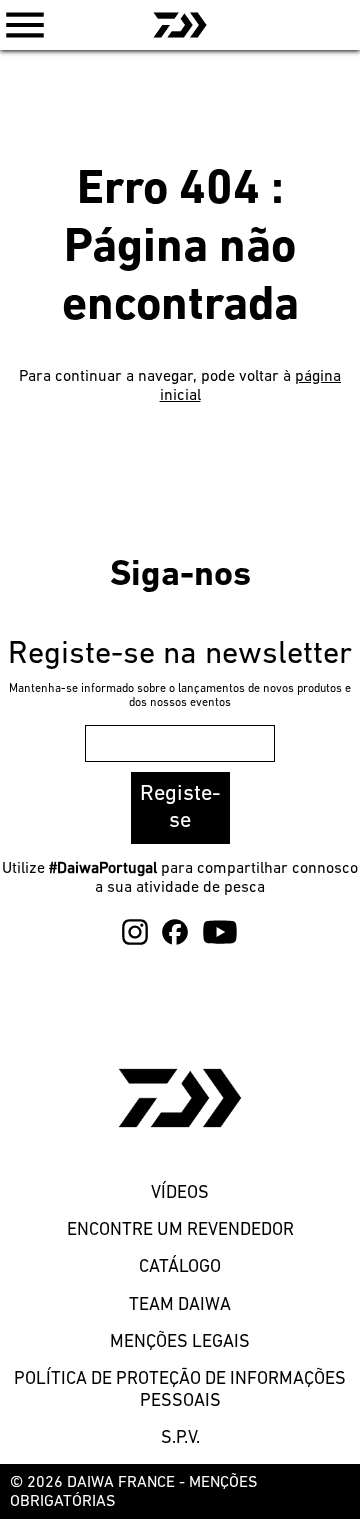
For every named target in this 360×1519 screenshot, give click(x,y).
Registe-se (180, 808)
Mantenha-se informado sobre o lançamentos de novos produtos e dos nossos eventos (180, 696)
